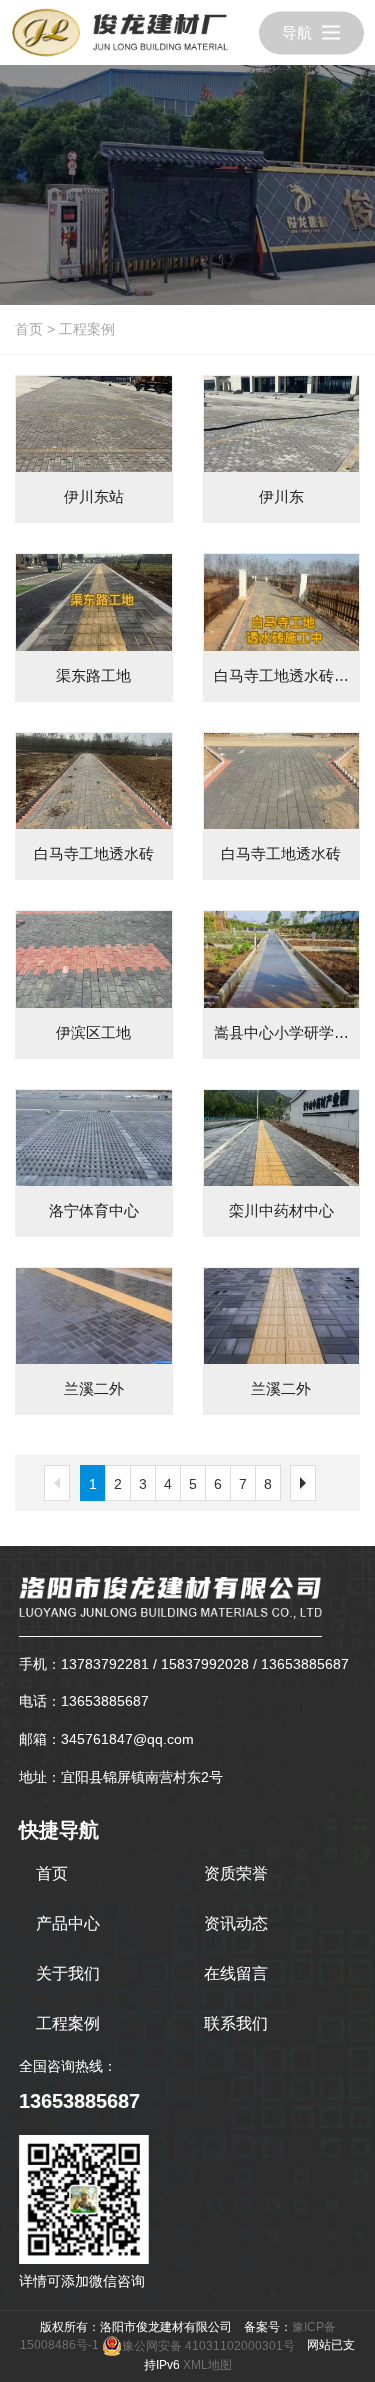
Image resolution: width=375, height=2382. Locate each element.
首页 (29, 329)
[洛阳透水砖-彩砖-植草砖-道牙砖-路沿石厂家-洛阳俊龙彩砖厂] (120, 32)
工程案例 (87, 329)
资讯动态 (236, 1923)
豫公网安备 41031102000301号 (208, 2346)
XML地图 (207, 2365)
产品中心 (68, 1923)
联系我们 (236, 2023)
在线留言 (236, 1973)
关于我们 (68, 1973)
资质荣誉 (236, 1873)
